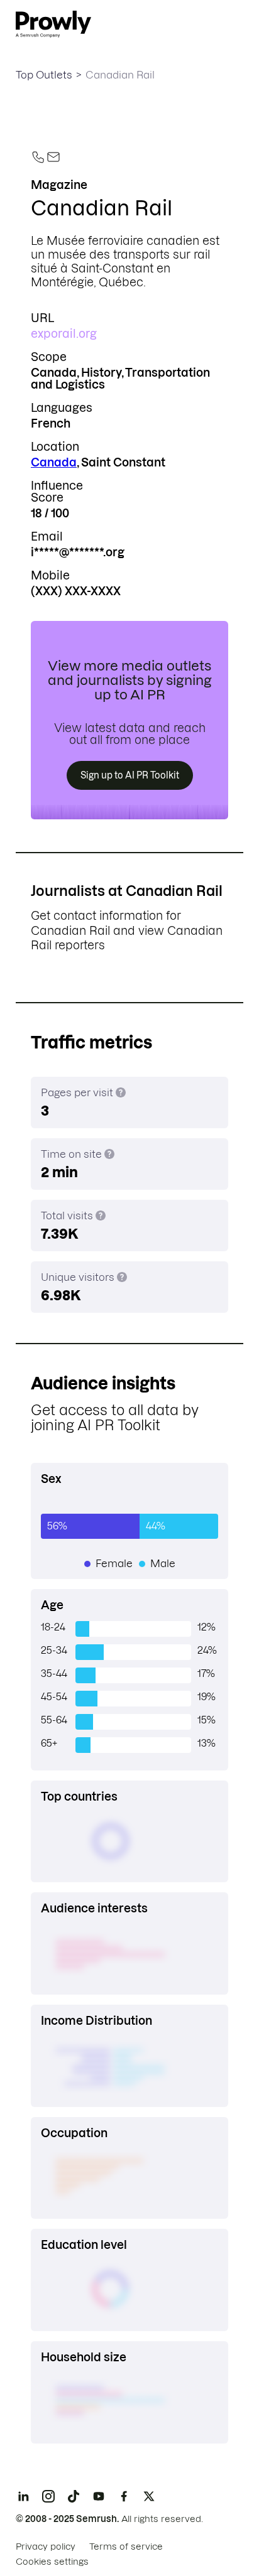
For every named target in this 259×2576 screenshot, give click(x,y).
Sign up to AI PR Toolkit (130, 775)
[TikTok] (74, 2496)
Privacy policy (46, 2546)
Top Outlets (44, 75)
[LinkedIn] (23, 2496)
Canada (54, 462)
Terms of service (126, 2546)
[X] (149, 2496)
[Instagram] (48, 2496)
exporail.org (64, 334)
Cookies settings (52, 2562)
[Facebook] (124, 2496)
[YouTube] (99, 2496)
